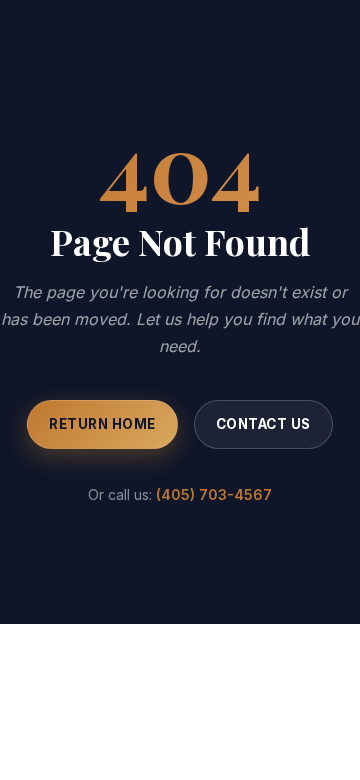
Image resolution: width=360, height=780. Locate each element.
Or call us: (180, 494)
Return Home (102, 424)
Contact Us (263, 424)
